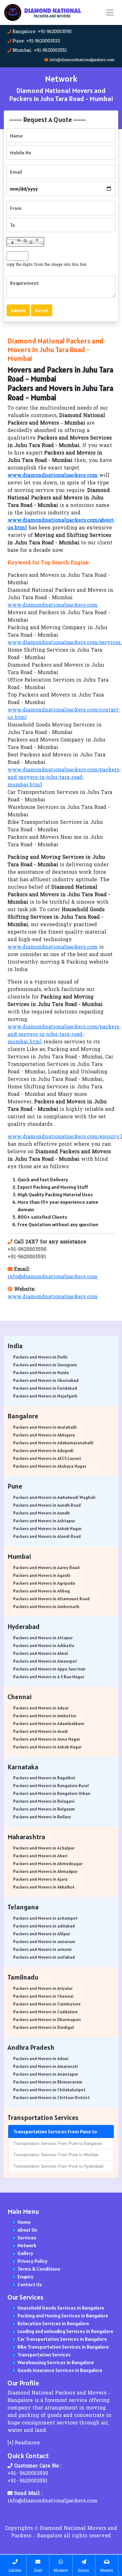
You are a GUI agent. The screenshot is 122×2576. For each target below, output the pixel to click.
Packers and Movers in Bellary (42, 1817)
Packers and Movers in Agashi (42, 1575)
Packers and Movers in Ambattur (45, 1716)
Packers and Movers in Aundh (41, 1513)
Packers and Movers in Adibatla (44, 1645)
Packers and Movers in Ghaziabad (46, 1380)
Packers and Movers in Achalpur (44, 1848)
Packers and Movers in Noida (41, 1373)
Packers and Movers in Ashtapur (44, 1521)
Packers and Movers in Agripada (44, 1583)
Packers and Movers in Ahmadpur (45, 1871)
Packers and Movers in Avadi (41, 1731)
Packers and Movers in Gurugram (45, 1365)
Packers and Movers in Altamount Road (51, 1599)
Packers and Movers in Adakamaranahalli (53, 1443)
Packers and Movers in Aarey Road (46, 1567)
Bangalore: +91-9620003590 (42, 32)
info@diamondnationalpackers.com (82, 60)
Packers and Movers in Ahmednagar (48, 1864)
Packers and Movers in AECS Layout (47, 1458)
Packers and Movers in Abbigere (44, 1435)
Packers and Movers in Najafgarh (45, 1396)
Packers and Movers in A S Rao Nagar (49, 1677)
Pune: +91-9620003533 (36, 41)
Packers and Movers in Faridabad (45, 1388)
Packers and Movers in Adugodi (43, 1451)
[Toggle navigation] (110, 12)
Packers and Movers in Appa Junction (49, 1669)
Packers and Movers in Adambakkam (49, 1723)
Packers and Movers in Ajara (40, 1879)
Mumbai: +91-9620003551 (40, 51)
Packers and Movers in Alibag (41, 1591)
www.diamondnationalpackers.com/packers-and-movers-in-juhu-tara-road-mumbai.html (64, 778)
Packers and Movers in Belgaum (44, 1809)
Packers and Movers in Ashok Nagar (47, 1529)
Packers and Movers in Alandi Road (47, 1536)
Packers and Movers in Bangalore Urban (52, 1793)
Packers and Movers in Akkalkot (44, 1887)
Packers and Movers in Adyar (41, 1708)
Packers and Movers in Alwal (41, 1653)
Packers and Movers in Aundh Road (47, 1505)
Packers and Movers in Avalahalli (45, 1427)
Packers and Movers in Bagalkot (44, 1778)
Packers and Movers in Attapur (43, 1638)
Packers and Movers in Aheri (40, 1856)
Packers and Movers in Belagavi (44, 1801)
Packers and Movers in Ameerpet (45, 1661)
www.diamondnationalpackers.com (53, 605)
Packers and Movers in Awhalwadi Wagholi (54, 1497)
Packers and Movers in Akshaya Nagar (50, 1466)
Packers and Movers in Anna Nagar (47, 1739)
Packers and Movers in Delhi (40, 1357)
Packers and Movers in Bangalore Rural (51, 1786)
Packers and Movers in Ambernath (46, 1606)
